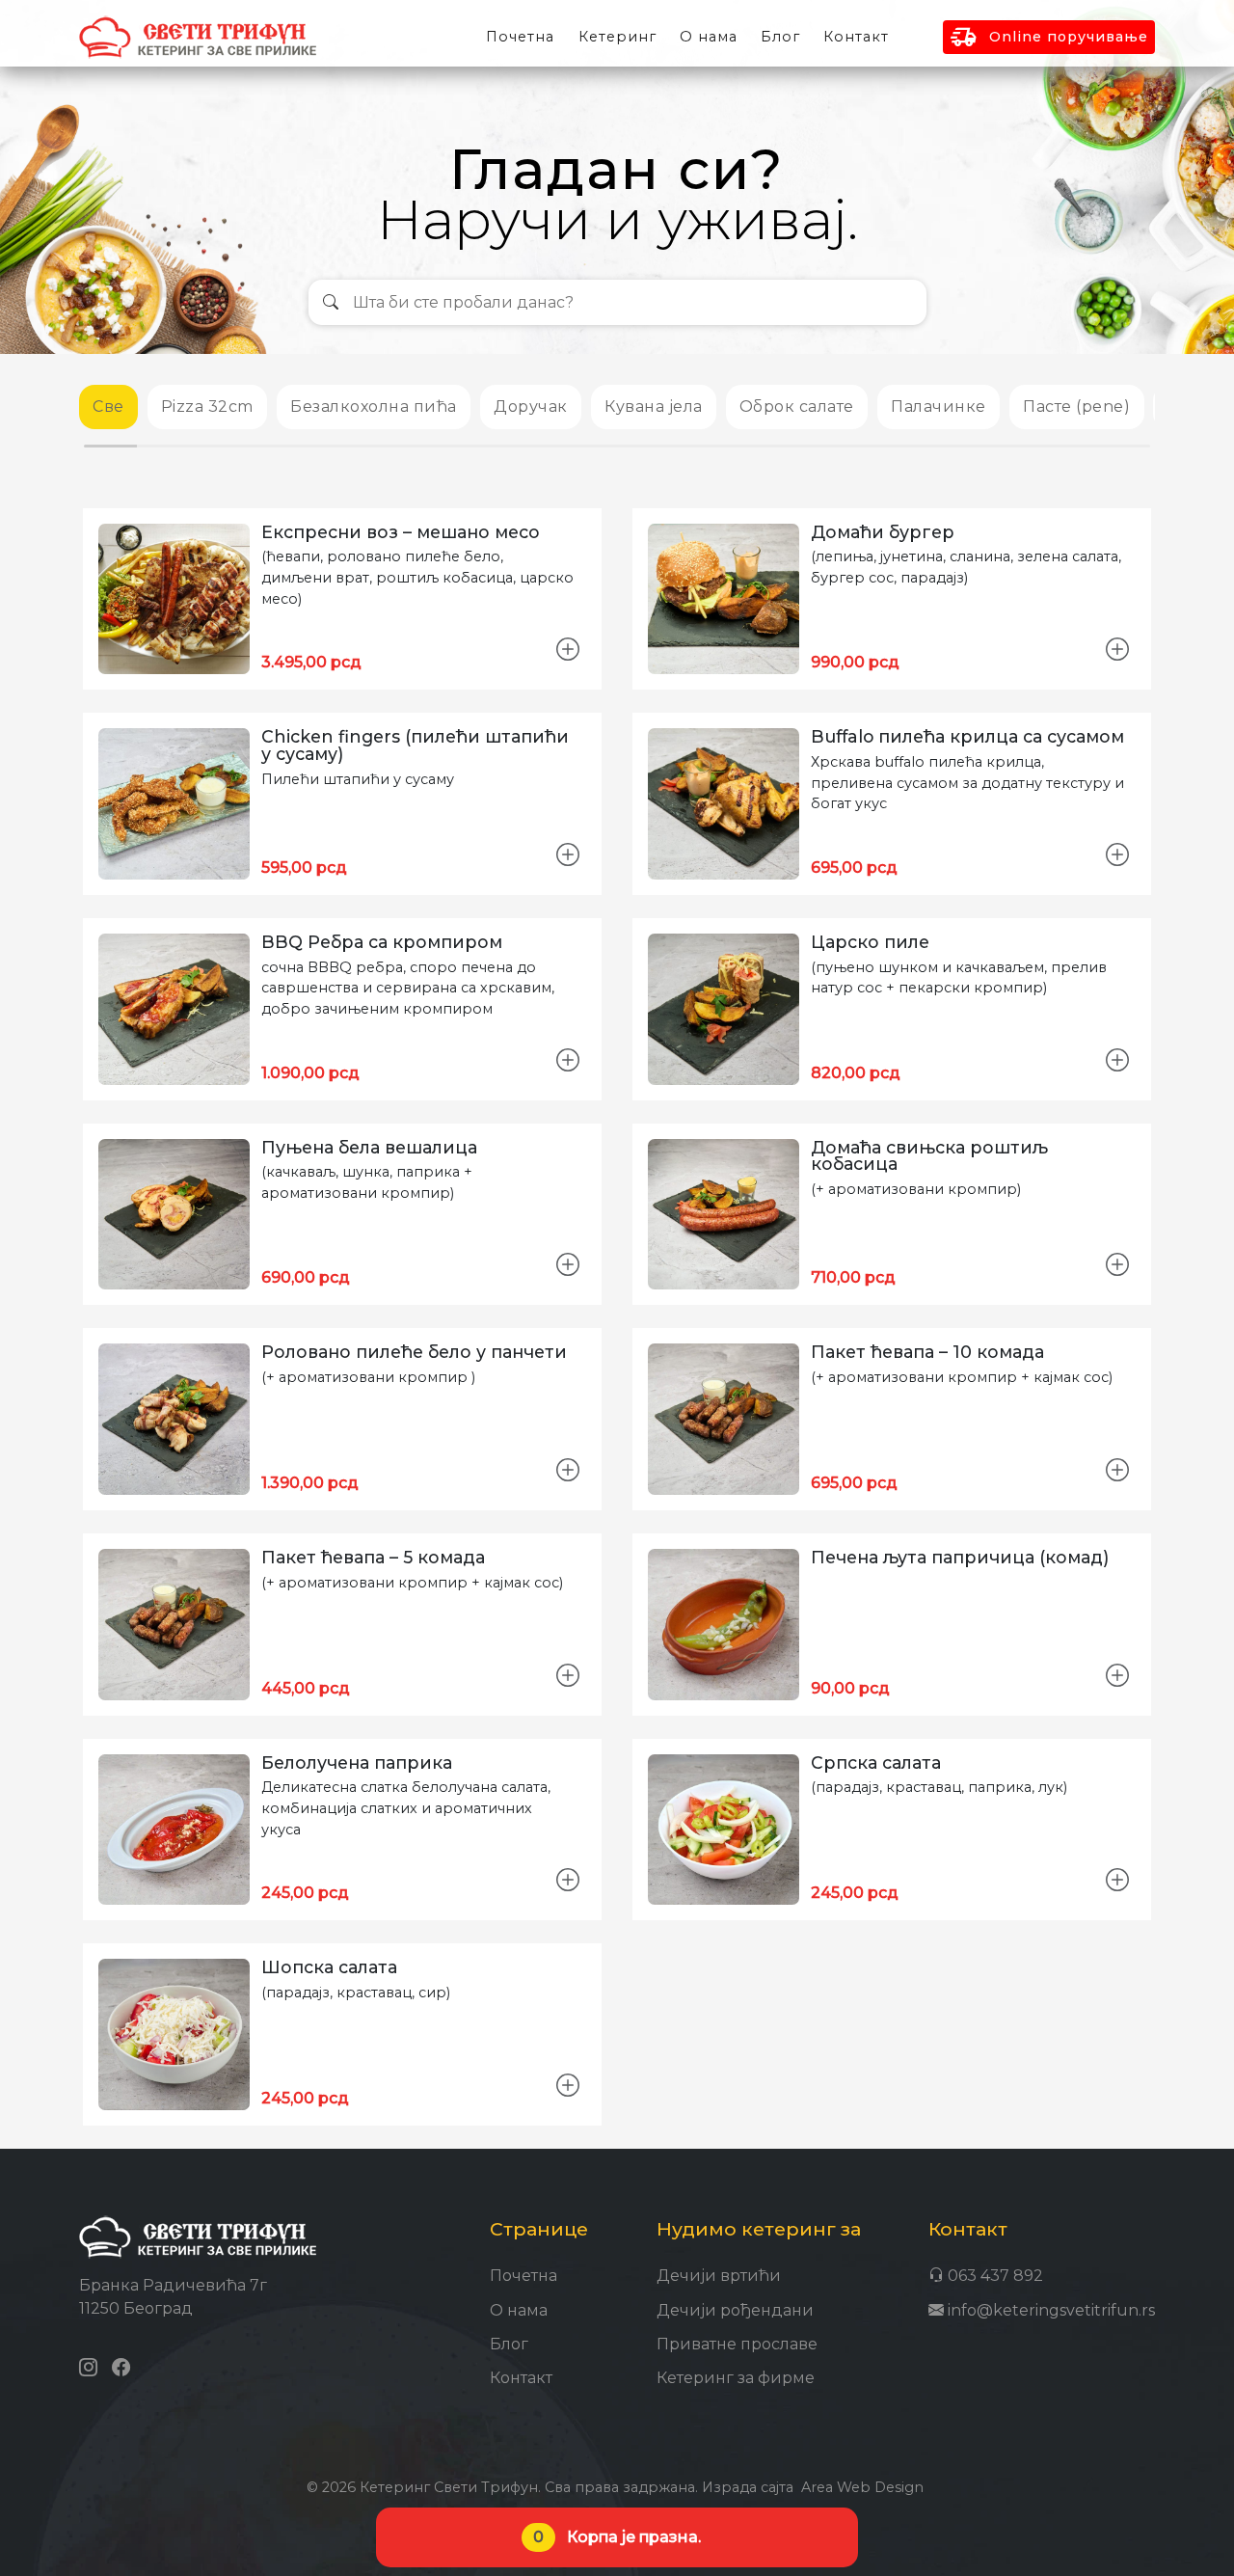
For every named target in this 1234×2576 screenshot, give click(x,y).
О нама (519, 2310)
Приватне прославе (737, 2344)
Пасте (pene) (1076, 407)
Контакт (856, 37)
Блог (509, 2344)
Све (108, 407)
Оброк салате (797, 407)
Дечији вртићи (719, 2276)
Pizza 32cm (207, 407)
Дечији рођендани (735, 2310)
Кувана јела (654, 407)
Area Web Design (862, 2487)
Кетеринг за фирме (736, 2378)
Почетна (523, 2276)
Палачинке (939, 407)
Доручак (531, 407)
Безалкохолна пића (374, 407)
